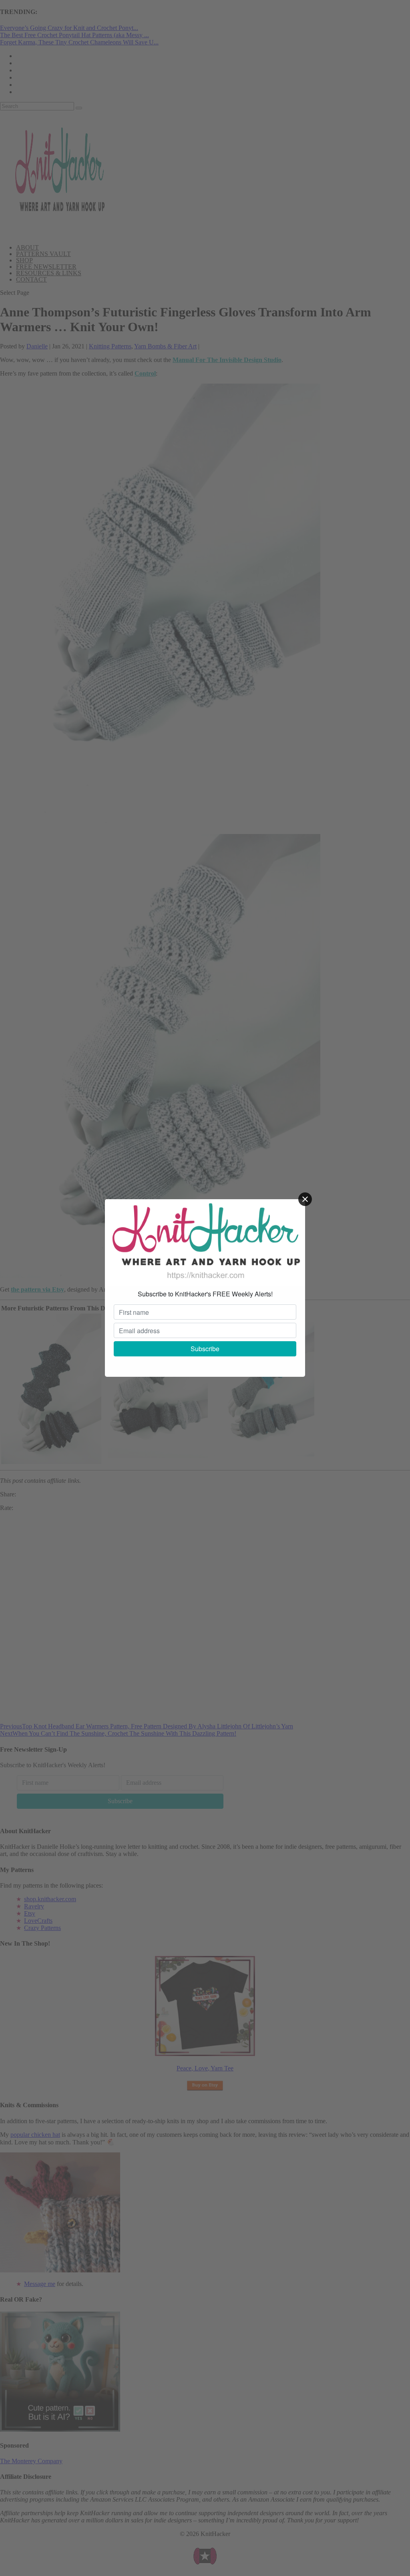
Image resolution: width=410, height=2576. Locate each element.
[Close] (305, 1199)
